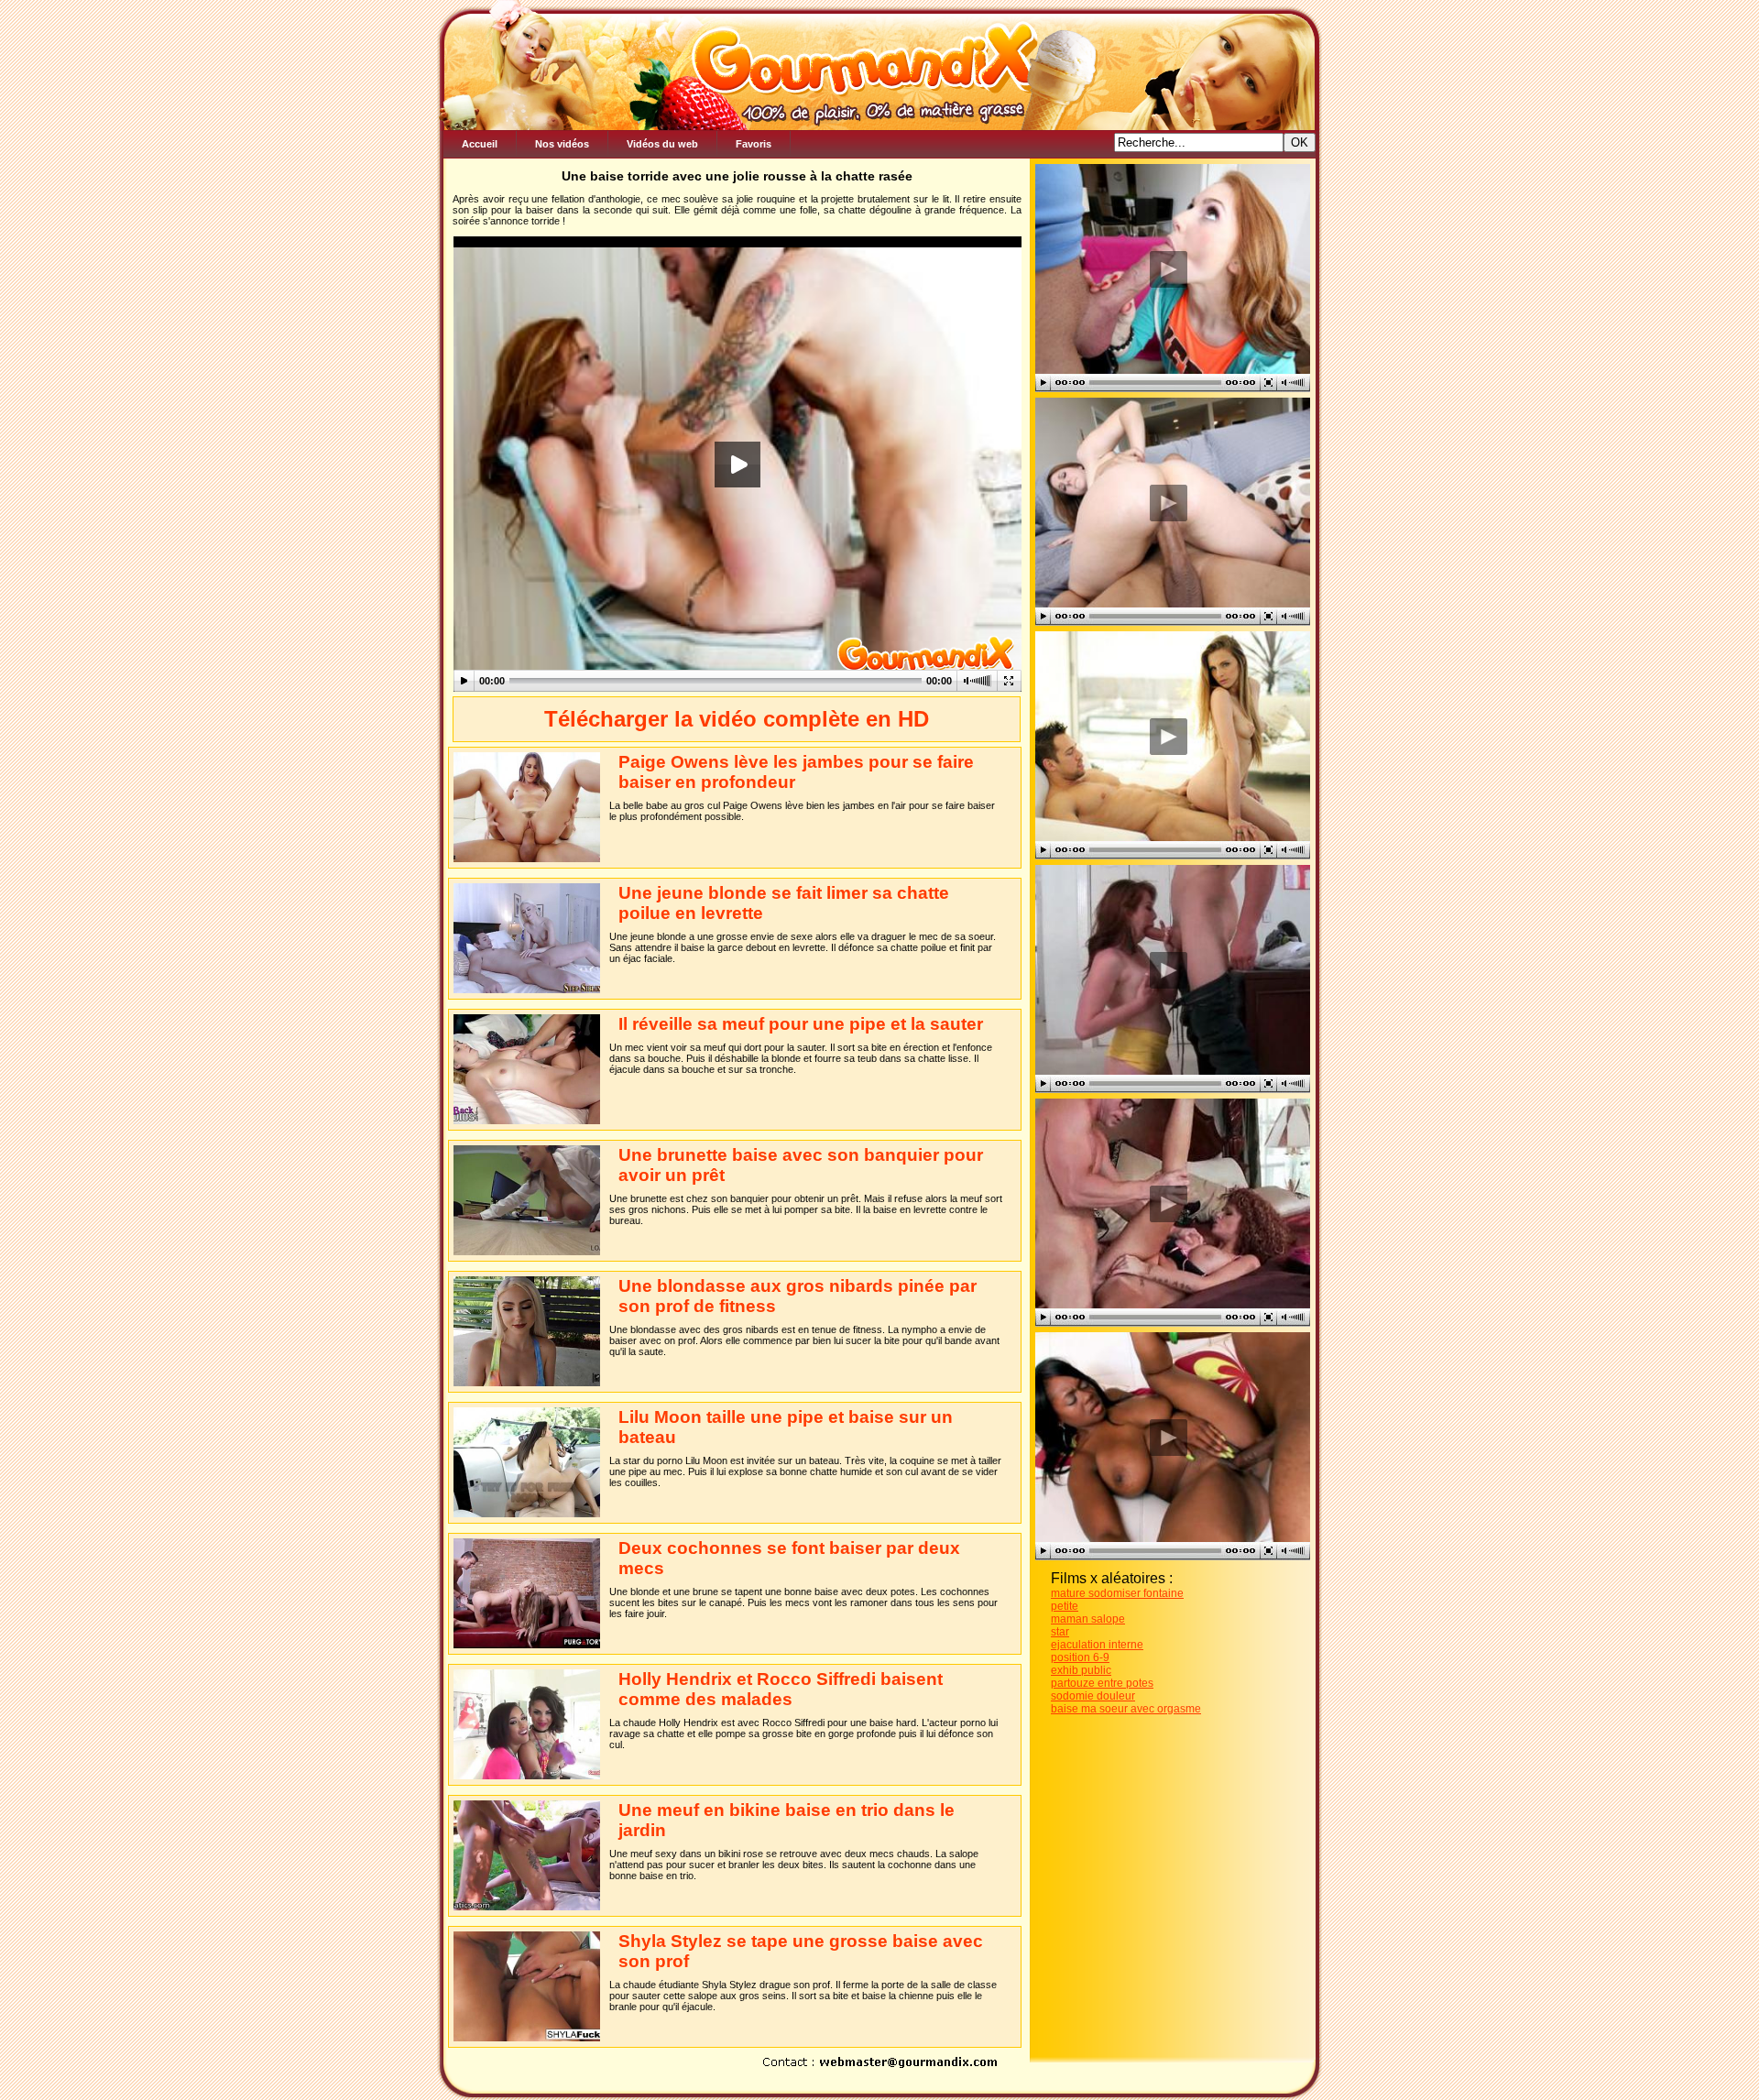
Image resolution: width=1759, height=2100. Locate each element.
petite (1065, 1606)
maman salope (1088, 1619)
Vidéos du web (662, 144)
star (1060, 1632)
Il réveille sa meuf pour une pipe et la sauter (801, 1024)
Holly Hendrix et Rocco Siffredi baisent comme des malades (781, 1689)
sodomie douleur (1093, 1696)
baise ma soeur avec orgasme (1126, 1709)
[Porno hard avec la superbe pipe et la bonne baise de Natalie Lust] (1168, 269)
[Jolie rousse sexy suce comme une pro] (1168, 970)
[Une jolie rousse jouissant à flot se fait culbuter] (1168, 503)
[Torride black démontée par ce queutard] (1168, 1437)
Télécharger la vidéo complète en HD (737, 719)
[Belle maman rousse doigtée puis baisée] (1168, 1203)
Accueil (480, 144)
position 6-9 (1080, 1657)
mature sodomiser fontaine (1117, 1593)
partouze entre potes (1102, 1683)
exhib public (1081, 1670)
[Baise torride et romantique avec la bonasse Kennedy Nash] (1168, 736)
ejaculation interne (1097, 1645)
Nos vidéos (562, 144)
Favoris (754, 144)
